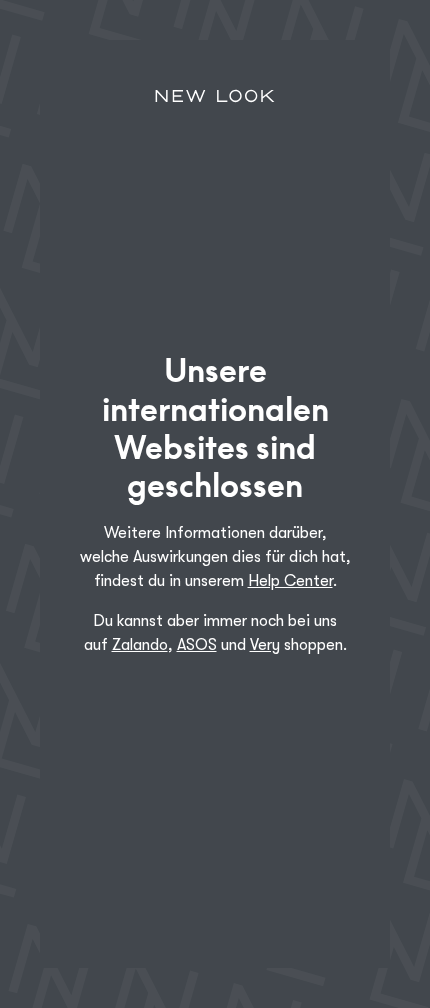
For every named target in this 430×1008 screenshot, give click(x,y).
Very (265, 645)
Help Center (290, 581)
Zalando (140, 645)
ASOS (197, 645)
